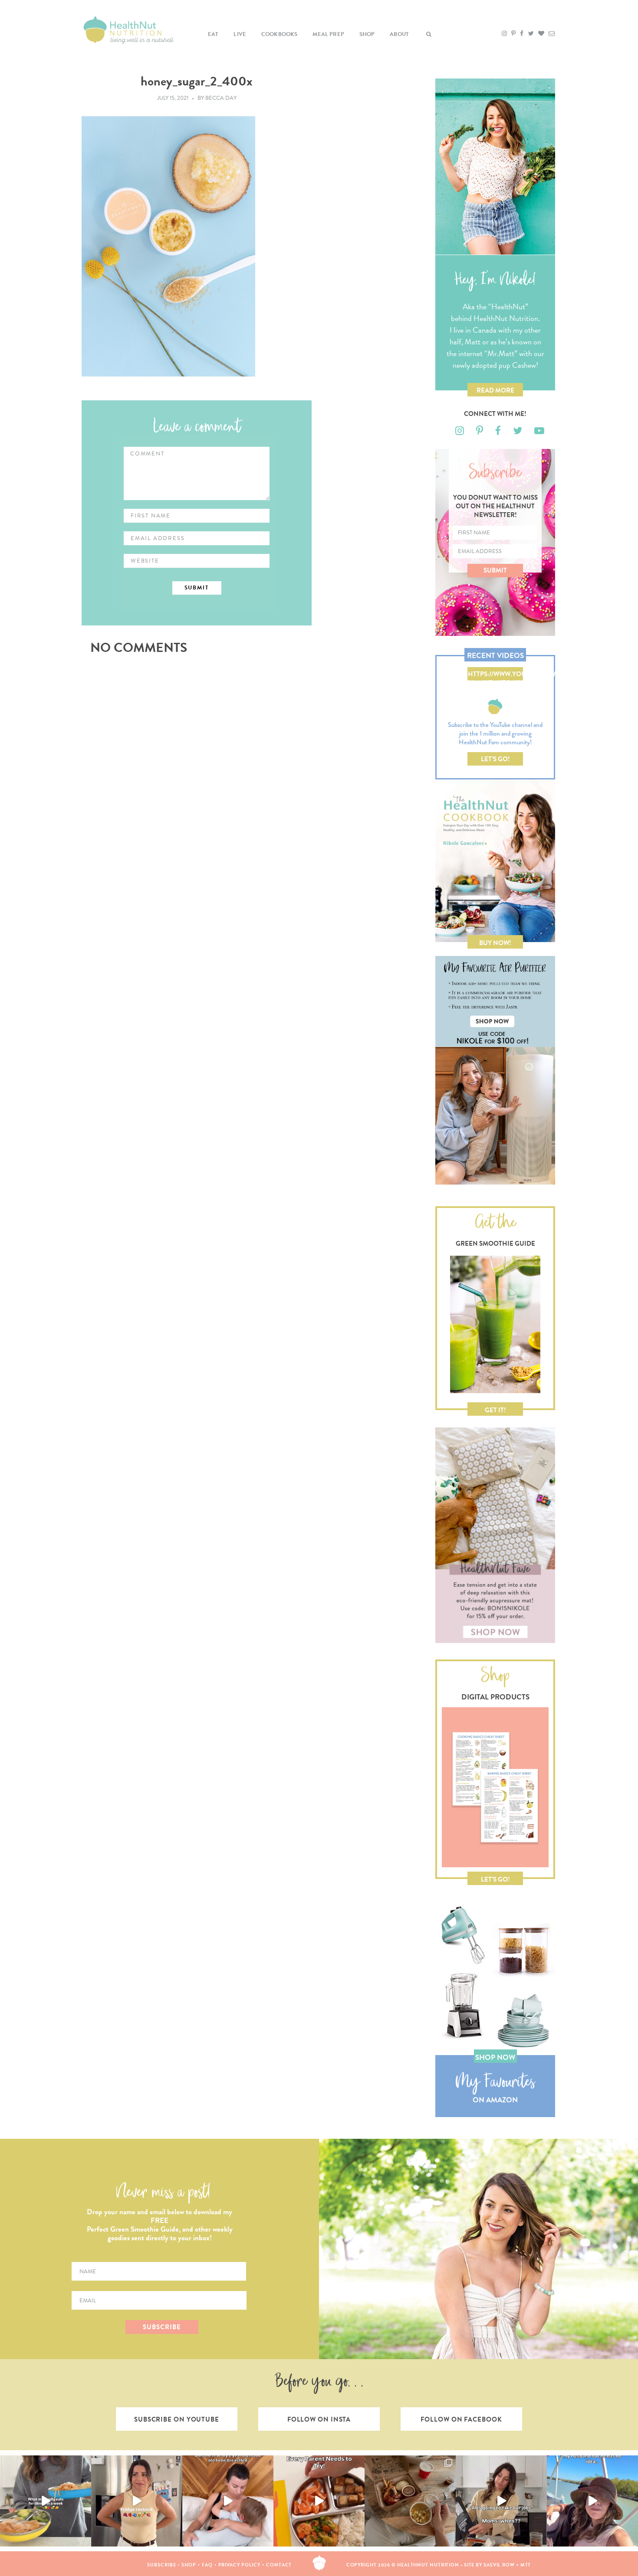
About (399, 34)
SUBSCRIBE (162, 2327)
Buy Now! (495, 943)
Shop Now (495, 2057)
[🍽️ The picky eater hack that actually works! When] (319, 2501)
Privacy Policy (240, 2565)
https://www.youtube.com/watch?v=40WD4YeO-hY (495, 675)
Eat (213, 34)
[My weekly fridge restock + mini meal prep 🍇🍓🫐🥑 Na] (137, 2501)
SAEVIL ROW (499, 2565)
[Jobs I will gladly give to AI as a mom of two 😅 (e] (501, 2501)
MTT (526, 2565)
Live (240, 34)
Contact (279, 2565)
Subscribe (161, 2565)
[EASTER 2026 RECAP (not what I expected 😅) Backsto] (410, 2501)
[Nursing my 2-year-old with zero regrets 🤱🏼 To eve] (228, 2501)
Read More (495, 390)
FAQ (207, 2565)
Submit (495, 570)
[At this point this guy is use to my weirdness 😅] (592, 2501)
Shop (367, 34)
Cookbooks (280, 34)
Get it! (495, 1410)
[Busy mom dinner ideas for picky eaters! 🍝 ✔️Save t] (46, 2501)
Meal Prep (328, 34)
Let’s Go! (495, 759)
